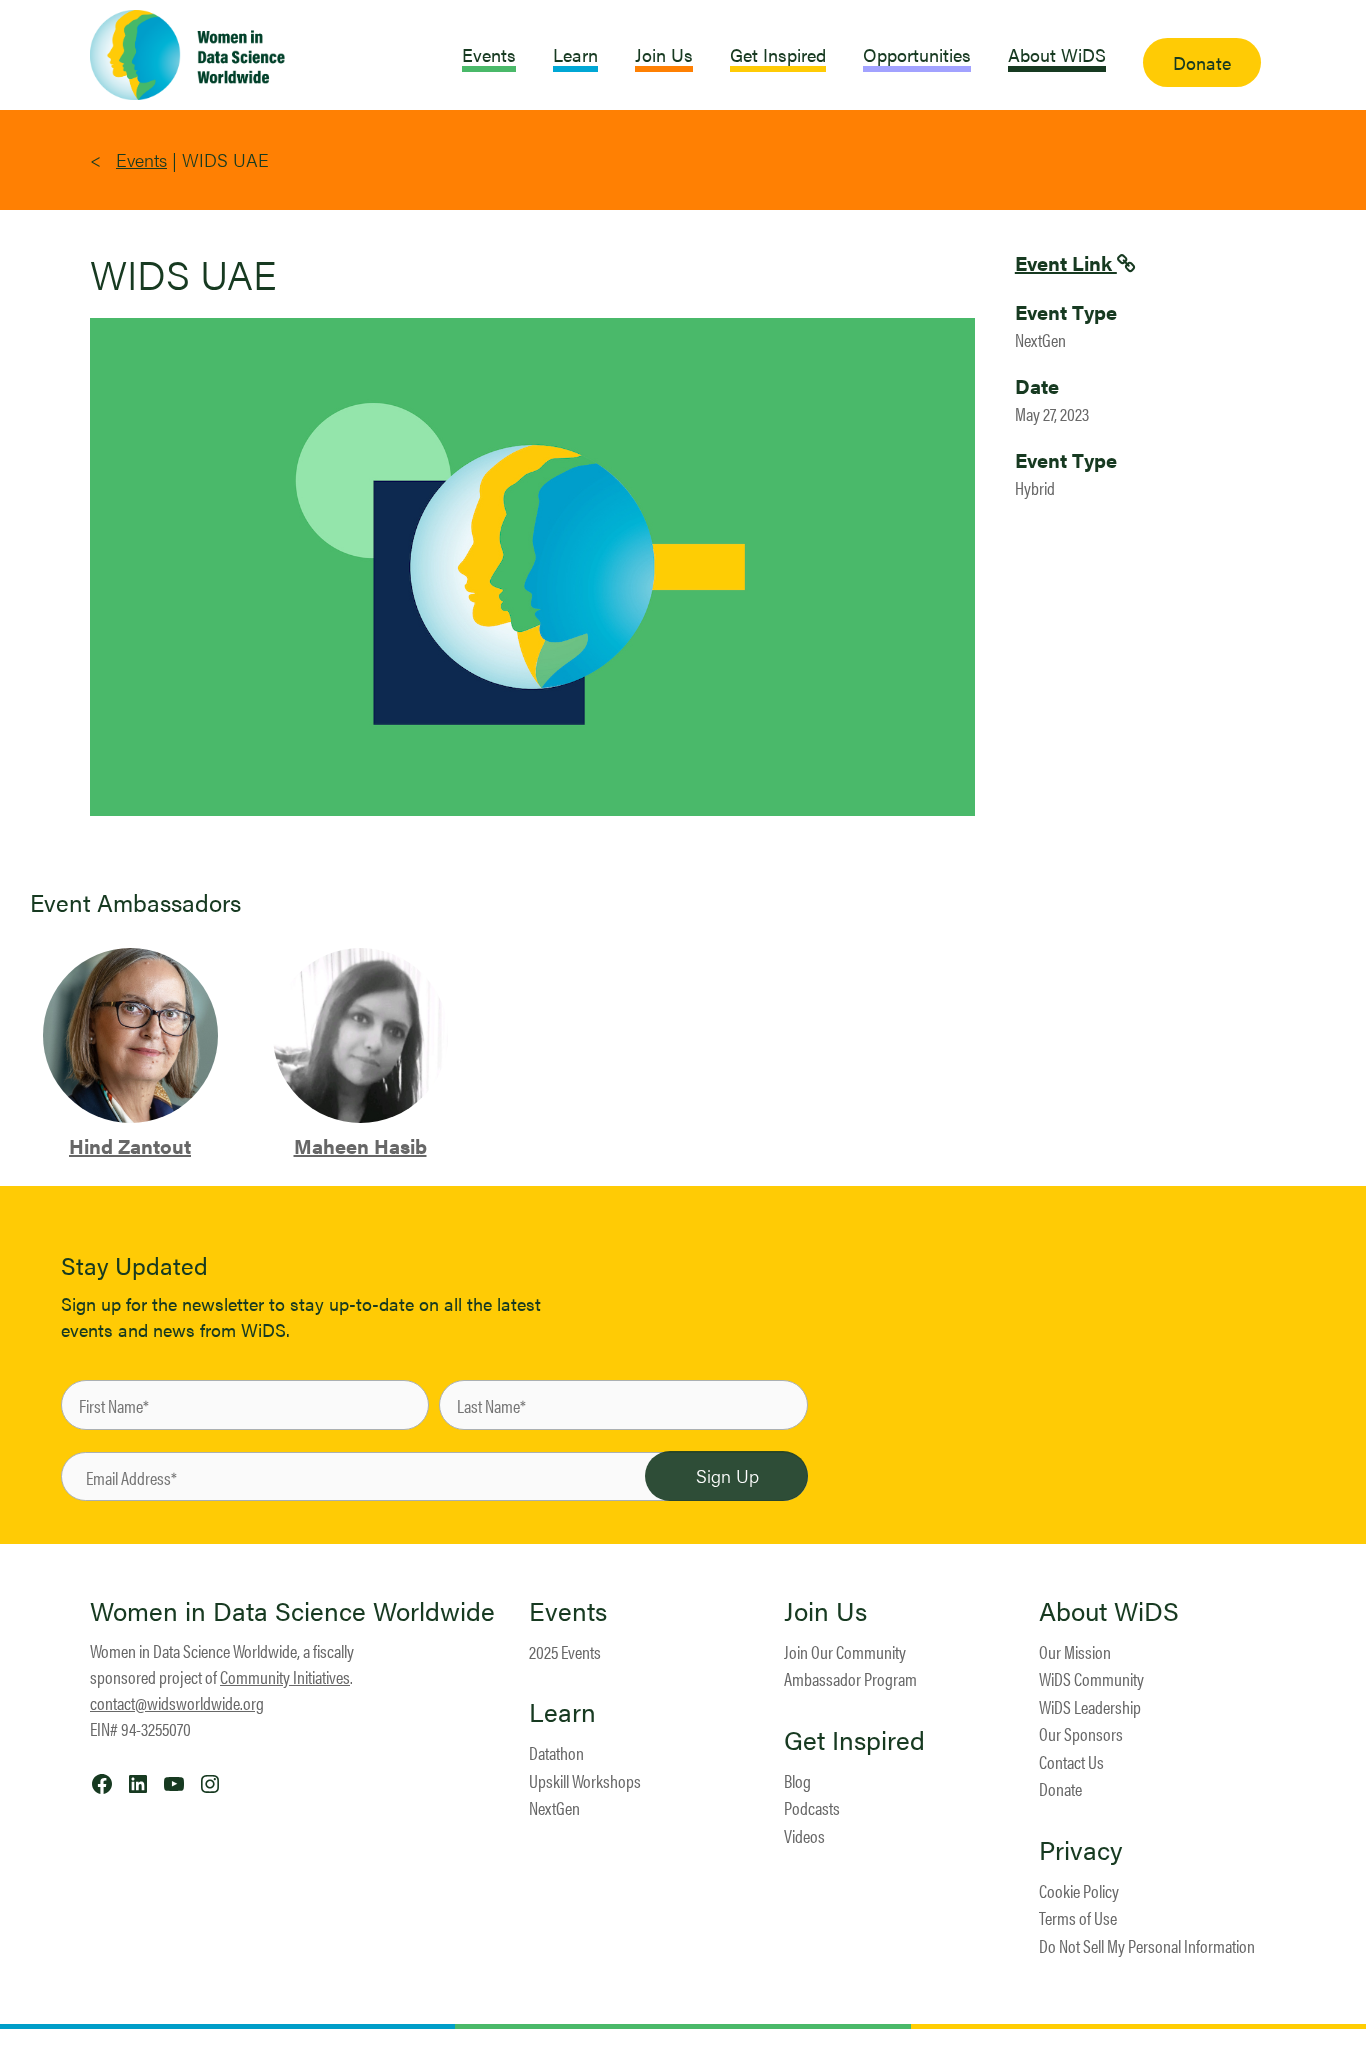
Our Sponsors (1081, 1733)
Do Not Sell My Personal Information (1147, 1945)
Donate (1060, 1788)
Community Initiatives (285, 1676)
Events (141, 159)
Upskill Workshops (585, 1780)
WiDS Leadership (1090, 1706)
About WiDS (1109, 1611)
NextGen (554, 1807)
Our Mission (1075, 1651)
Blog (797, 1780)
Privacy (1081, 1850)
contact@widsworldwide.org (177, 1702)
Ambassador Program (850, 1678)
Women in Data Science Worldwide (292, 1610)
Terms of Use (1078, 1917)
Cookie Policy (1079, 1890)
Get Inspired (854, 1740)
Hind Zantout (130, 1145)
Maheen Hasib (360, 1145)
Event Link (1066, 262)
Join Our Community (845, 1651)
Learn (562, 1712)
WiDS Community (1091, 1678)
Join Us (825, 1611)
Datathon (556, 1752)
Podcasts (812, 1807)
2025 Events (565, 1651)
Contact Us (1071, 1761)
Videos (804, 1835)
